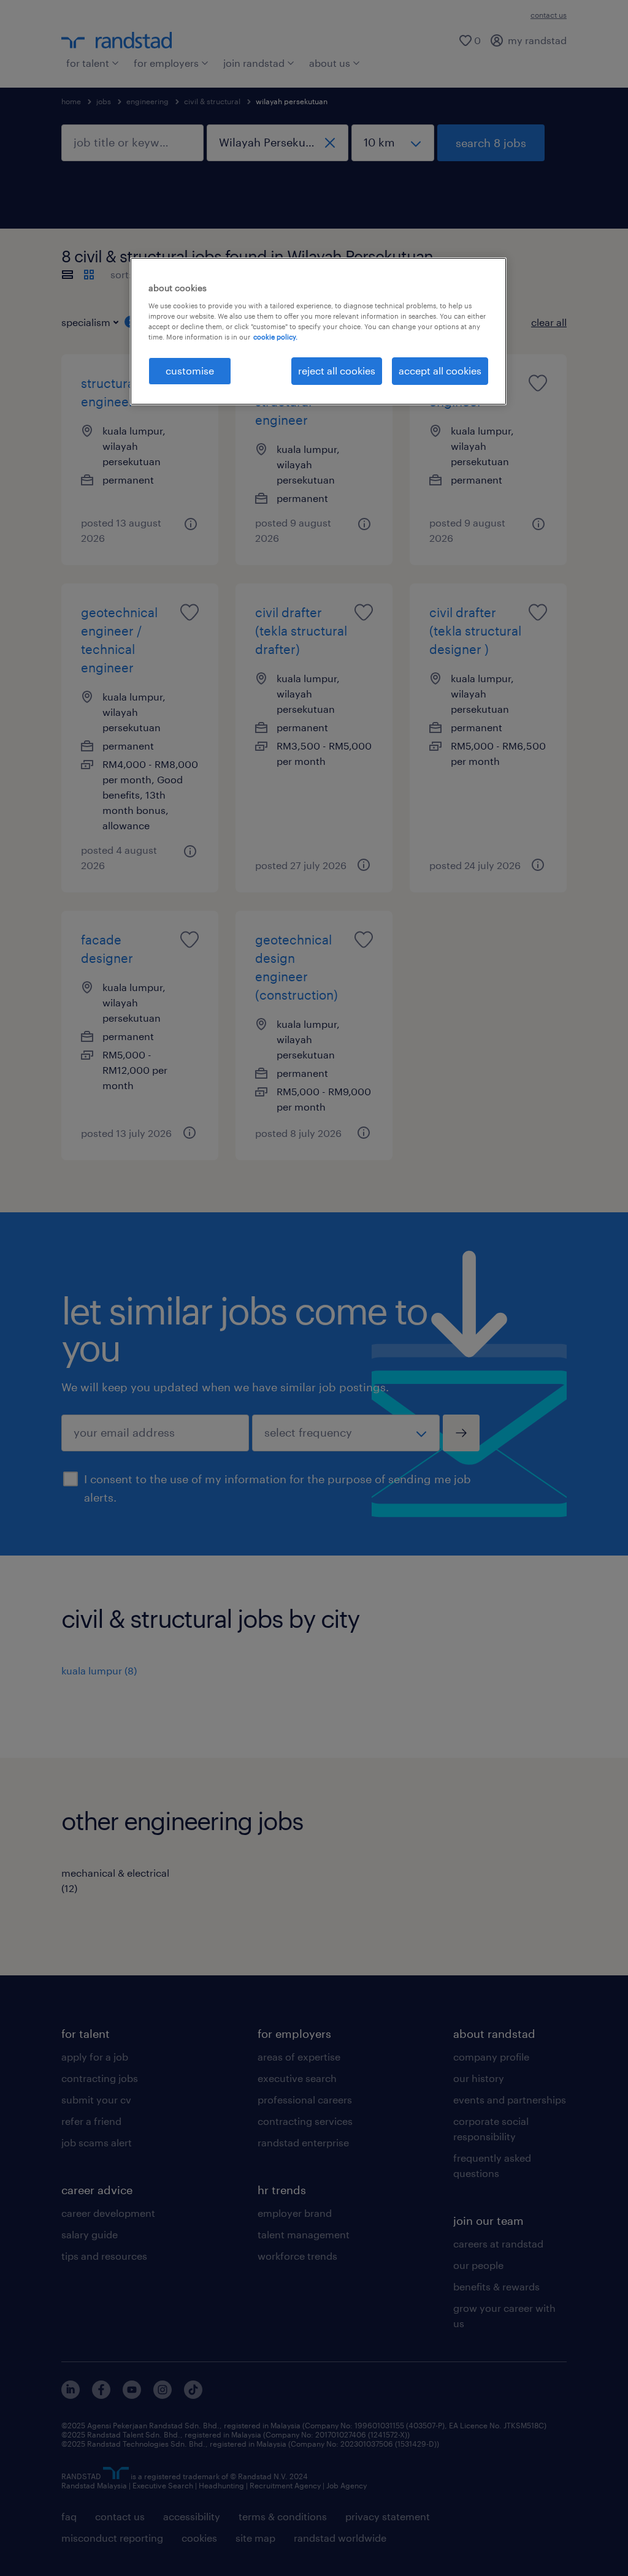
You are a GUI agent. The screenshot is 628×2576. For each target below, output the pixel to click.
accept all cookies (440, 370)
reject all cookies (337, 370)
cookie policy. (275, 337)
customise (190, 370)
